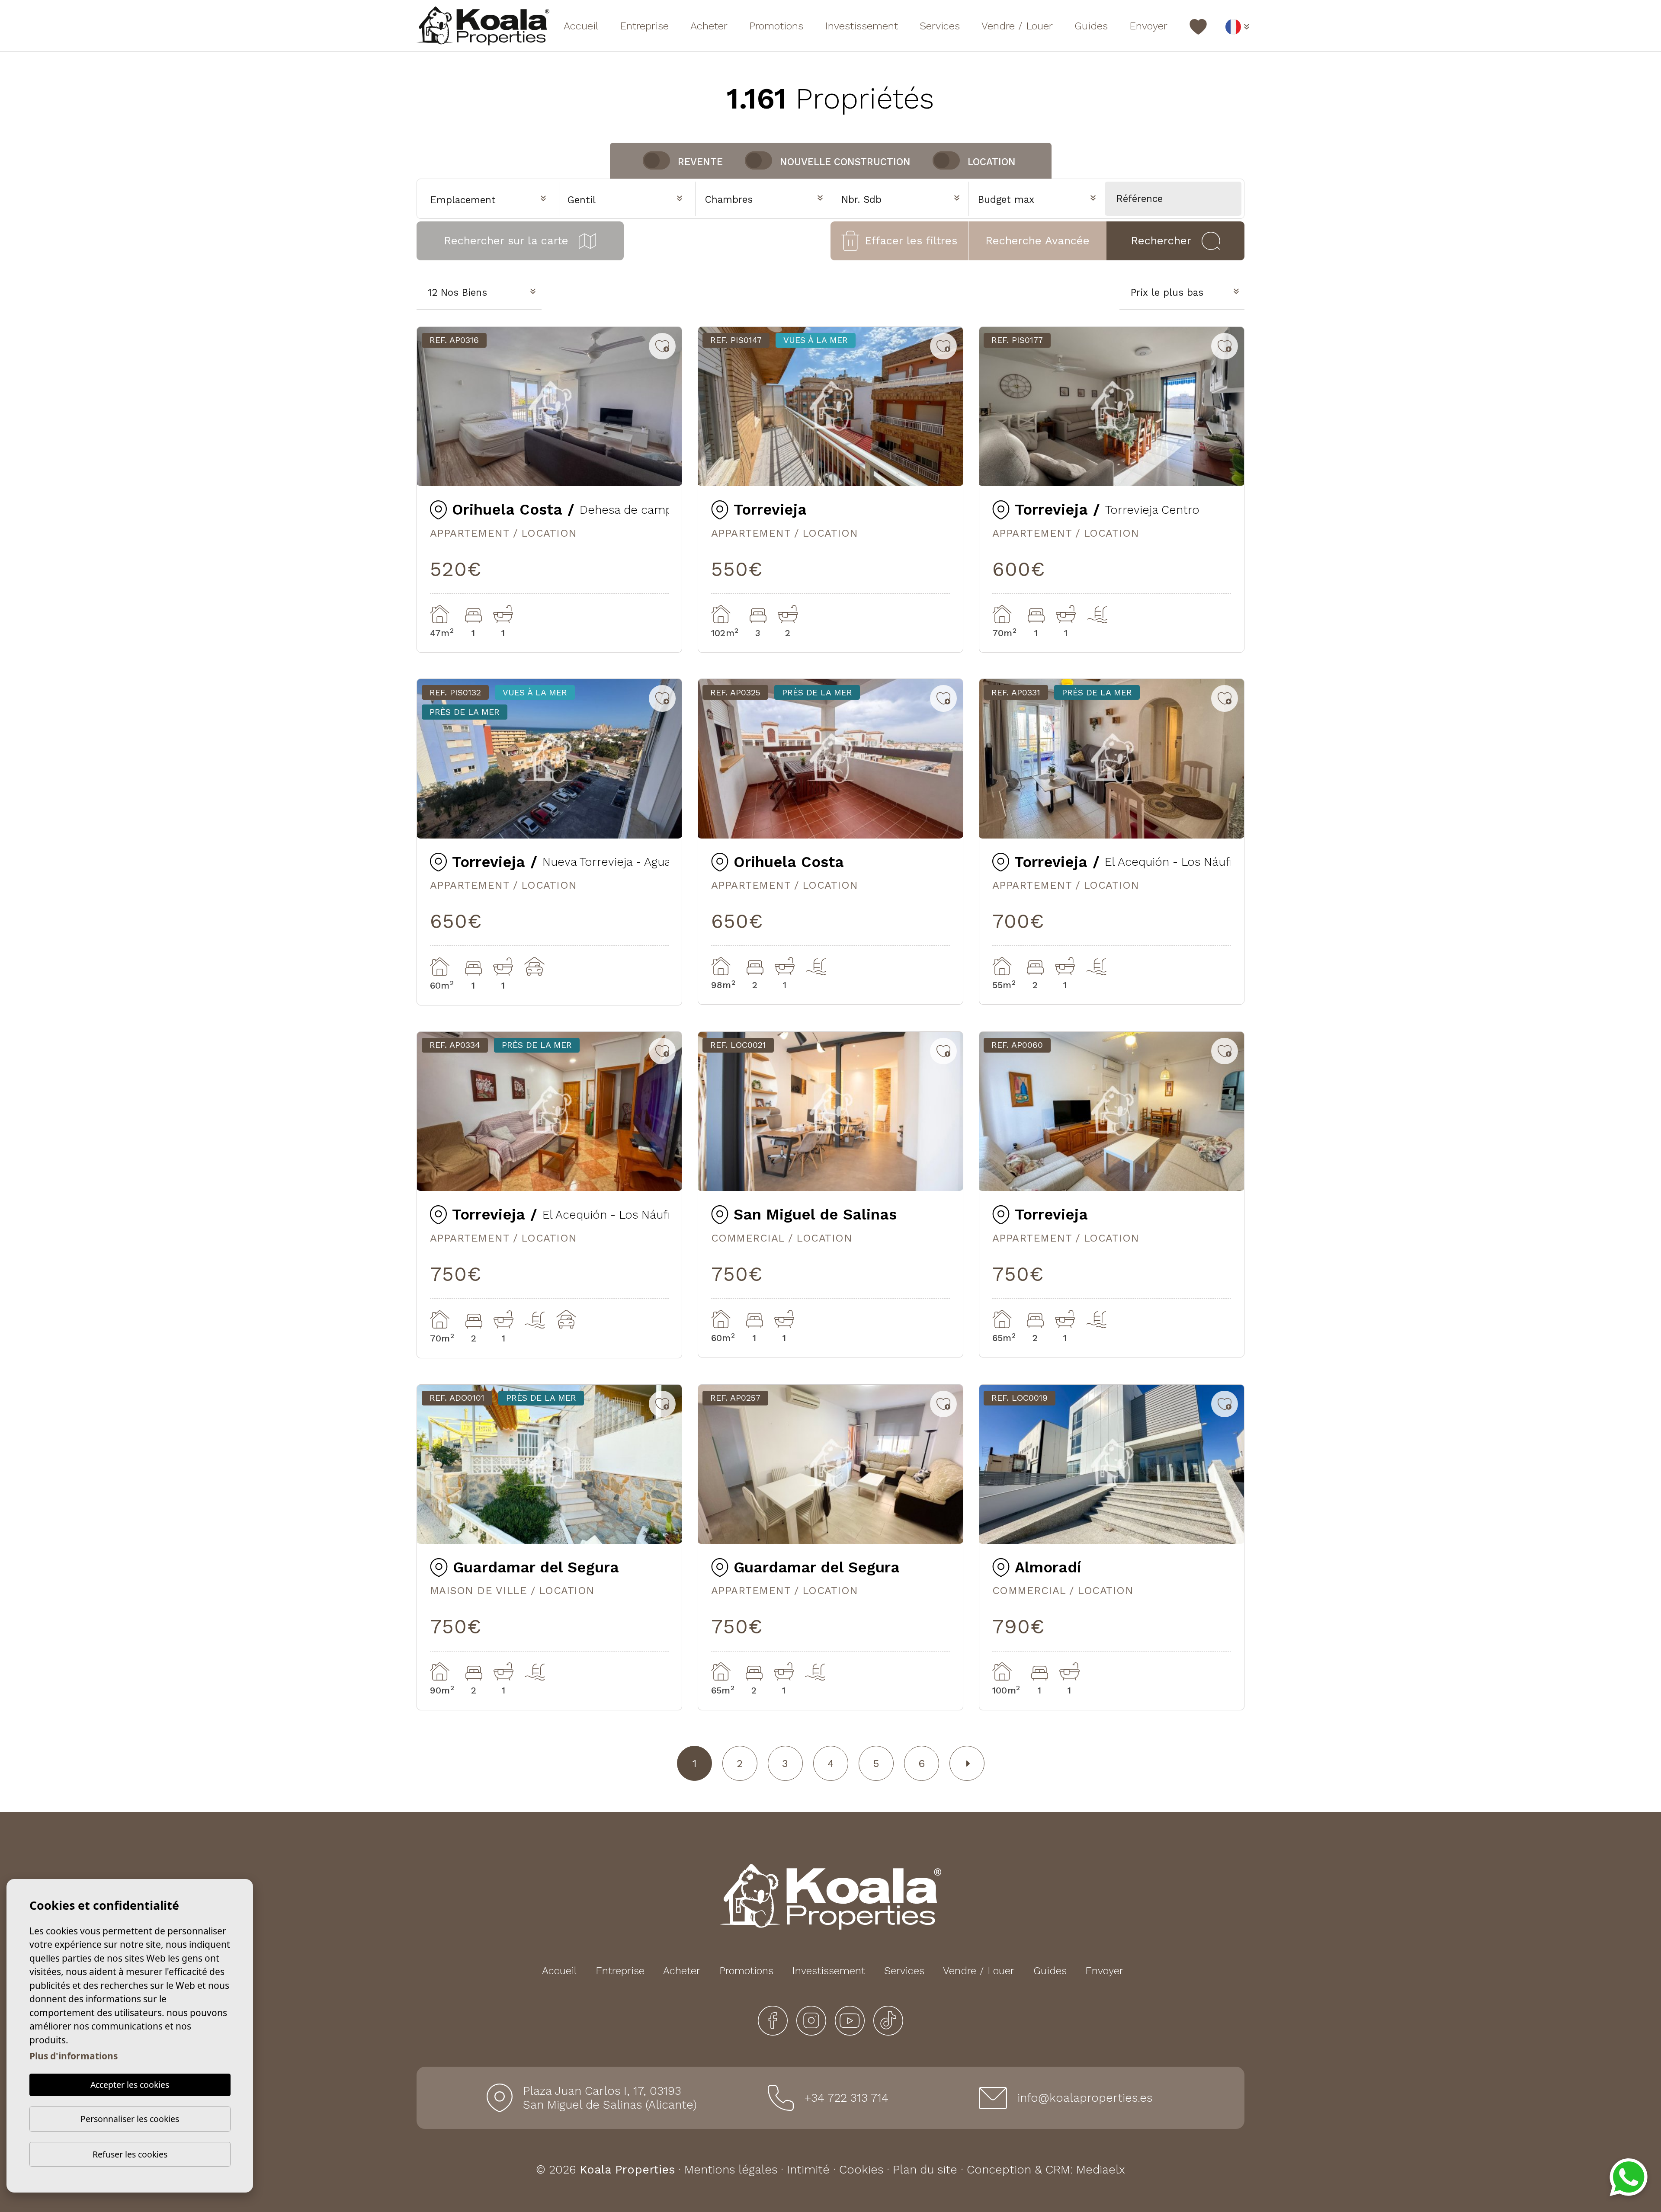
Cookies (861, 2170)
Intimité (808, 2170)
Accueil (581, 26)
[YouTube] (851, 2020)
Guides (1091, 26)
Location (992, 162)
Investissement (861, 26)
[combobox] (627, 198)
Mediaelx (1101, 2170)
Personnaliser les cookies (130, 2119)
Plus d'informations (74, 2056)
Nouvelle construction (845, 162)
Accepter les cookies (130, 2085)
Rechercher (1161, 240)
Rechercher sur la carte (506, 240)
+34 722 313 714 (846, 2098)
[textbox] (631, 200)
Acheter (709, 26)
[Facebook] (774, 2020)
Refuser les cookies (130, 2154)
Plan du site (925, 2170)
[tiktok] (888, 2020)
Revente (700, 162)
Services (940, 26)
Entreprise (644, 26)
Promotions (776, 26)
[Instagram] (813, 2020)
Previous (430, 406)
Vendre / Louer (1017, 26)
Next (669, 406)
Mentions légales (731, 2170)
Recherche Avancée (1037, 240)
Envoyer (1148, 26)
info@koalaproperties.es (1085, 2098)
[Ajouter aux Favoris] (662, 346)
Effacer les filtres (911, 240)
